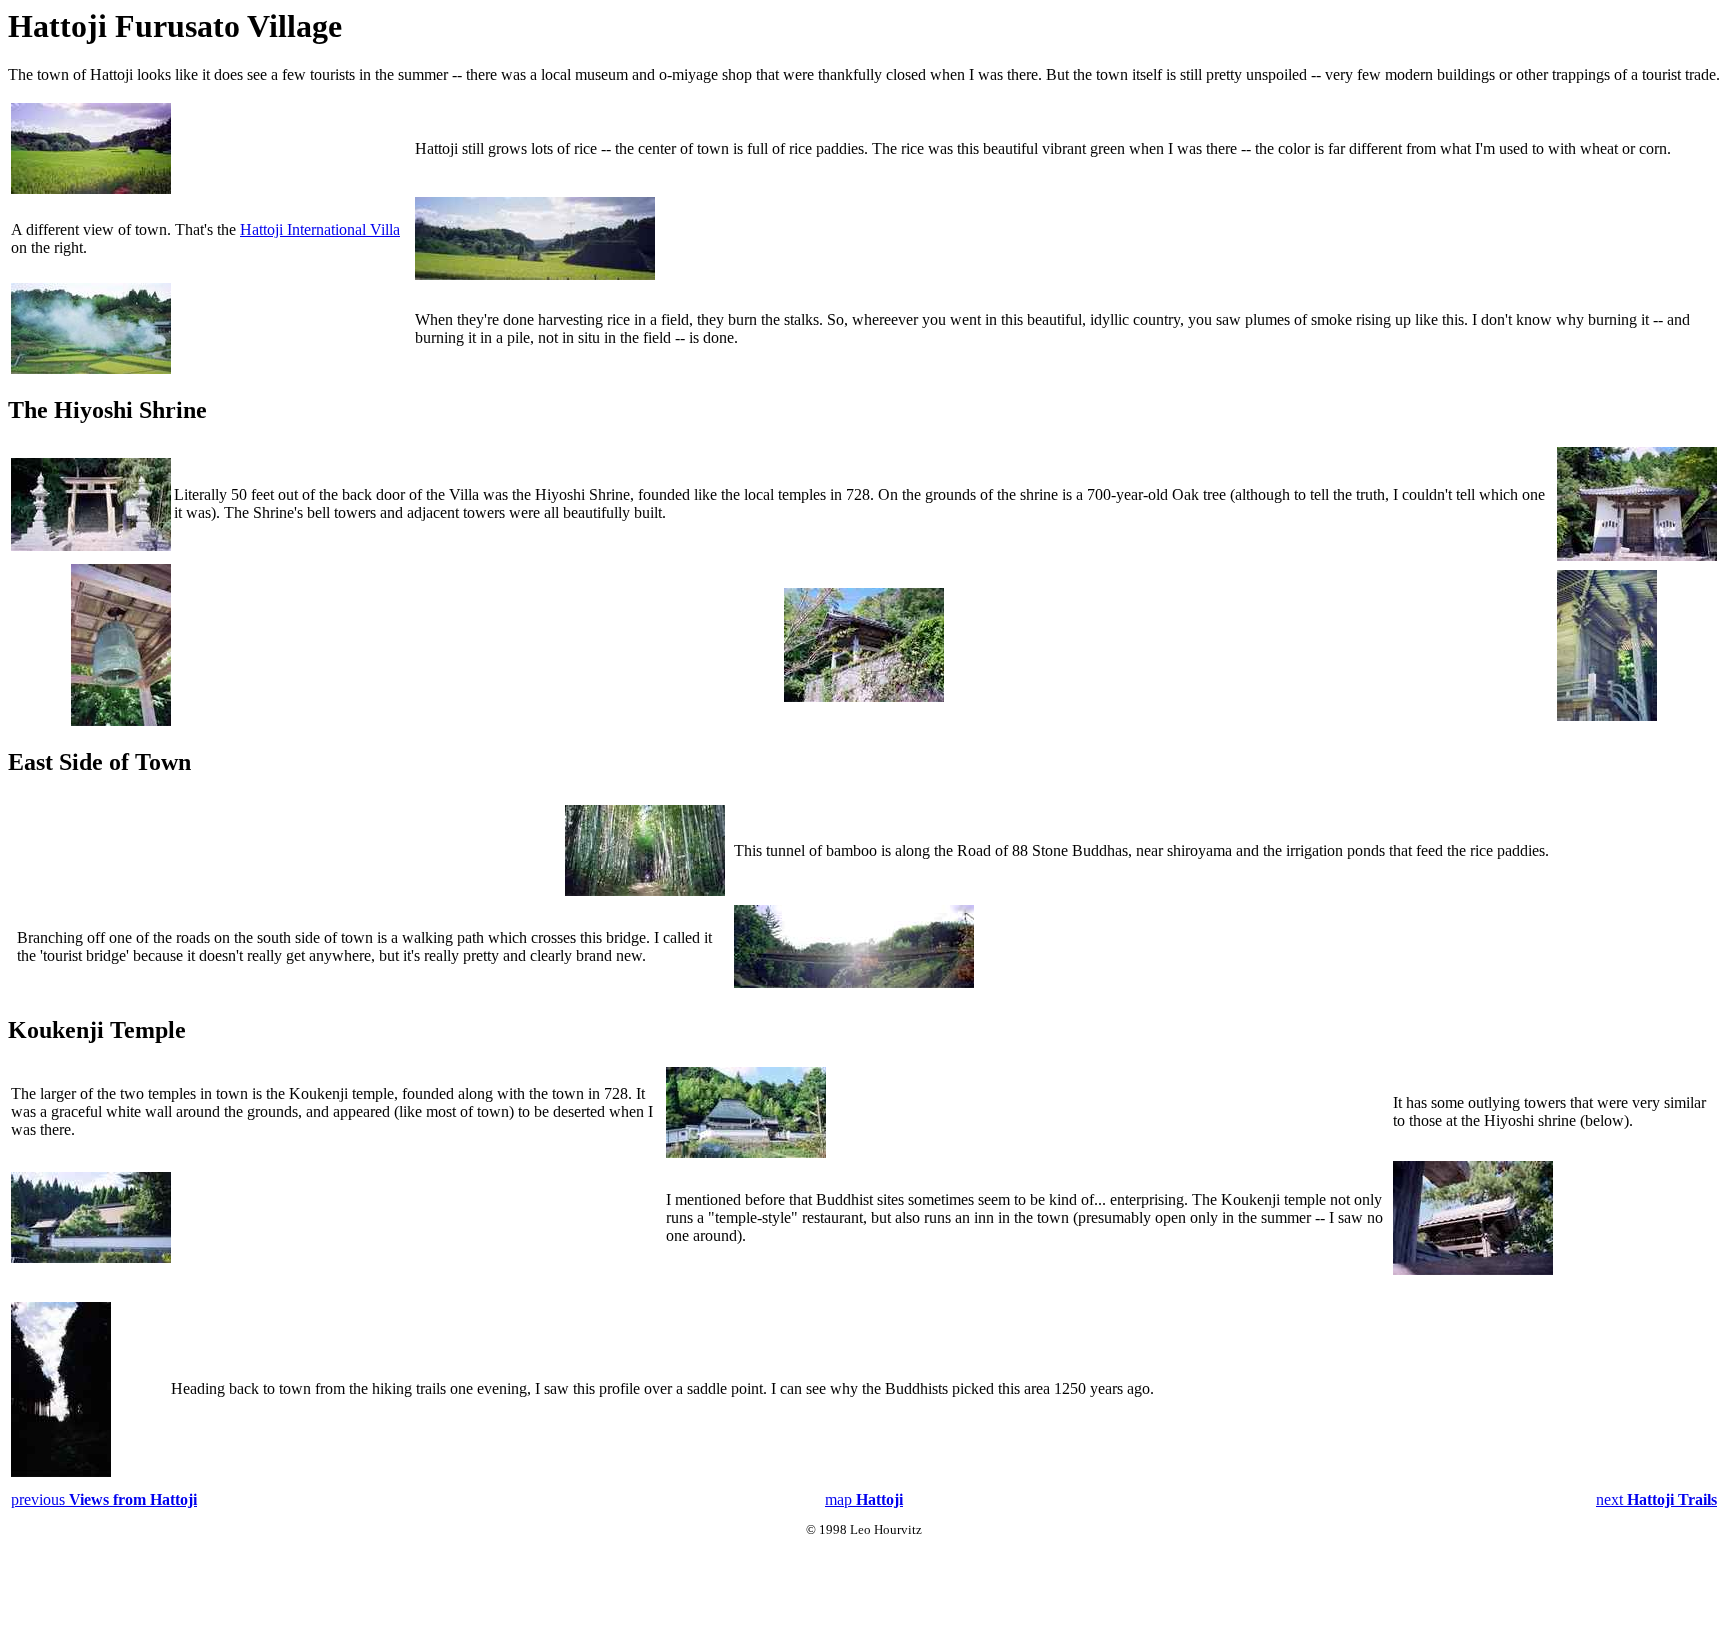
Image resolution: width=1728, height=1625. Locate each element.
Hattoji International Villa (320, 229)
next (1656, 1499)
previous (104, 1499)
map (864, 1499)
